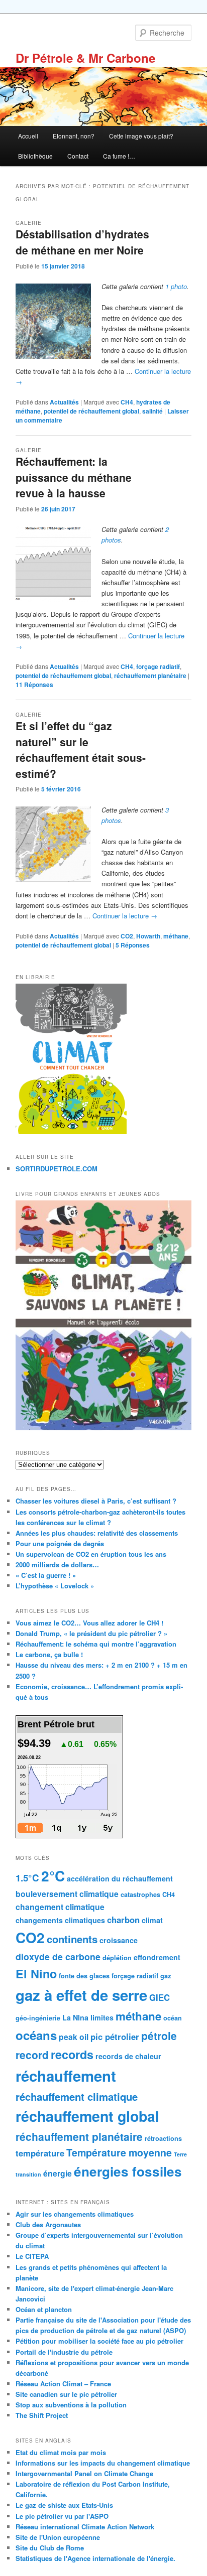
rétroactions (163, 2138)
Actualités (64, 402)
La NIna (75, 2017)
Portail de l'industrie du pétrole (64, 2352)
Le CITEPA (32, 2256)
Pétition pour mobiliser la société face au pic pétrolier (99, 2341)
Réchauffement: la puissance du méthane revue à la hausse (74, 477)
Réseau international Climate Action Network (85, 2527)
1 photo (176, 286)
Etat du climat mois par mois (61, 2452)
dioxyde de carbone (58, 1956)
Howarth (148, 936)
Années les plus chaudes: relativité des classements (97, 1533)
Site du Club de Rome (50, 2548)
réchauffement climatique (77, 2096)
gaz (166, 1976)
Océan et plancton (44, 2309)
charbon (123, 1920)
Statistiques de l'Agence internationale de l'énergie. (95, 2558)
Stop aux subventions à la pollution (71, 2405)
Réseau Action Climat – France (63, 2384)
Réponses (34, 685)
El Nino (36, 1974)
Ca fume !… (119, 156)
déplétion (117, 1958)
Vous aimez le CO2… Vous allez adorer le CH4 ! (89, 1623)
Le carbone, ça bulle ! (49, 1654)
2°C (53, 1876)
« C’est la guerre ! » (46, 1575)
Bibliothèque (35, 156)
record (32, 2055)
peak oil (74, 2037)
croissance (119, 1940)
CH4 (127, 402)
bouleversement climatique (67, 1894)
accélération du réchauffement (120, 1878)
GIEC (160, 1997)
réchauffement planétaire (150, 675)
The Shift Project (42, 2415)
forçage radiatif (158, 666)
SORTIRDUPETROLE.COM (57, 1169)
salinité (152, 411)
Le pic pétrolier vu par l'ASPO (62, 2516)
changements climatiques (60, 1920)
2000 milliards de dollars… (57, 1565)
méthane (176, 936)
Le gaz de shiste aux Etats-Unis (64, 2505)
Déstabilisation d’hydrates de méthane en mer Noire (82, 242)
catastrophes (140, 1894)
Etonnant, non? (74, 136)
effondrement (157, 1957)
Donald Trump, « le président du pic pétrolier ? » (91, 1633)
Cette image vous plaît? (141, 136)
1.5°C (27, 1878)
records (72, 2054)
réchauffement (66, 2076)
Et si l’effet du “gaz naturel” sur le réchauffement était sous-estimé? (81, 750)
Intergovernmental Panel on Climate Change (84, 2473)
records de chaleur (128, 2056)
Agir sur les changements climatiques (75, 2214)
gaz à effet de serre (81, 1995)
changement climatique (60, 1907)
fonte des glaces (84, 1976)
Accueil (28, 136)
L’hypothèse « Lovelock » (55, 1586)
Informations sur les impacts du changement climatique (103, 2463)
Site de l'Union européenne (58, 2537)
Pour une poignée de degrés (60, 1543)
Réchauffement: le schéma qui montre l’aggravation (96, 1644)
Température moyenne (119, 2152)
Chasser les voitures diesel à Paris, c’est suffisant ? (96, 1501)
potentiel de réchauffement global (91, 411)
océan (173, 2018)
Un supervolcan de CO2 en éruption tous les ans (91, 1554)
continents (72, 1939)
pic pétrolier (115, 2037)
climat (152, 1920)
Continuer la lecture (125, 916)
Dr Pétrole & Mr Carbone (85, 58)
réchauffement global (87, 2116)
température (40, 2153)
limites (102, 2017)
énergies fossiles (128, 2171)
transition (28, 2174)
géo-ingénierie (38, 2018)
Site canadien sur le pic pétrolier (66, 2394)
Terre (180, 2154)
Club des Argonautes (48, 2224)
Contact (78, 156)
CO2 (127, 936)
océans (36, 2035)
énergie (58, 2173)
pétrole (159, 2036)
